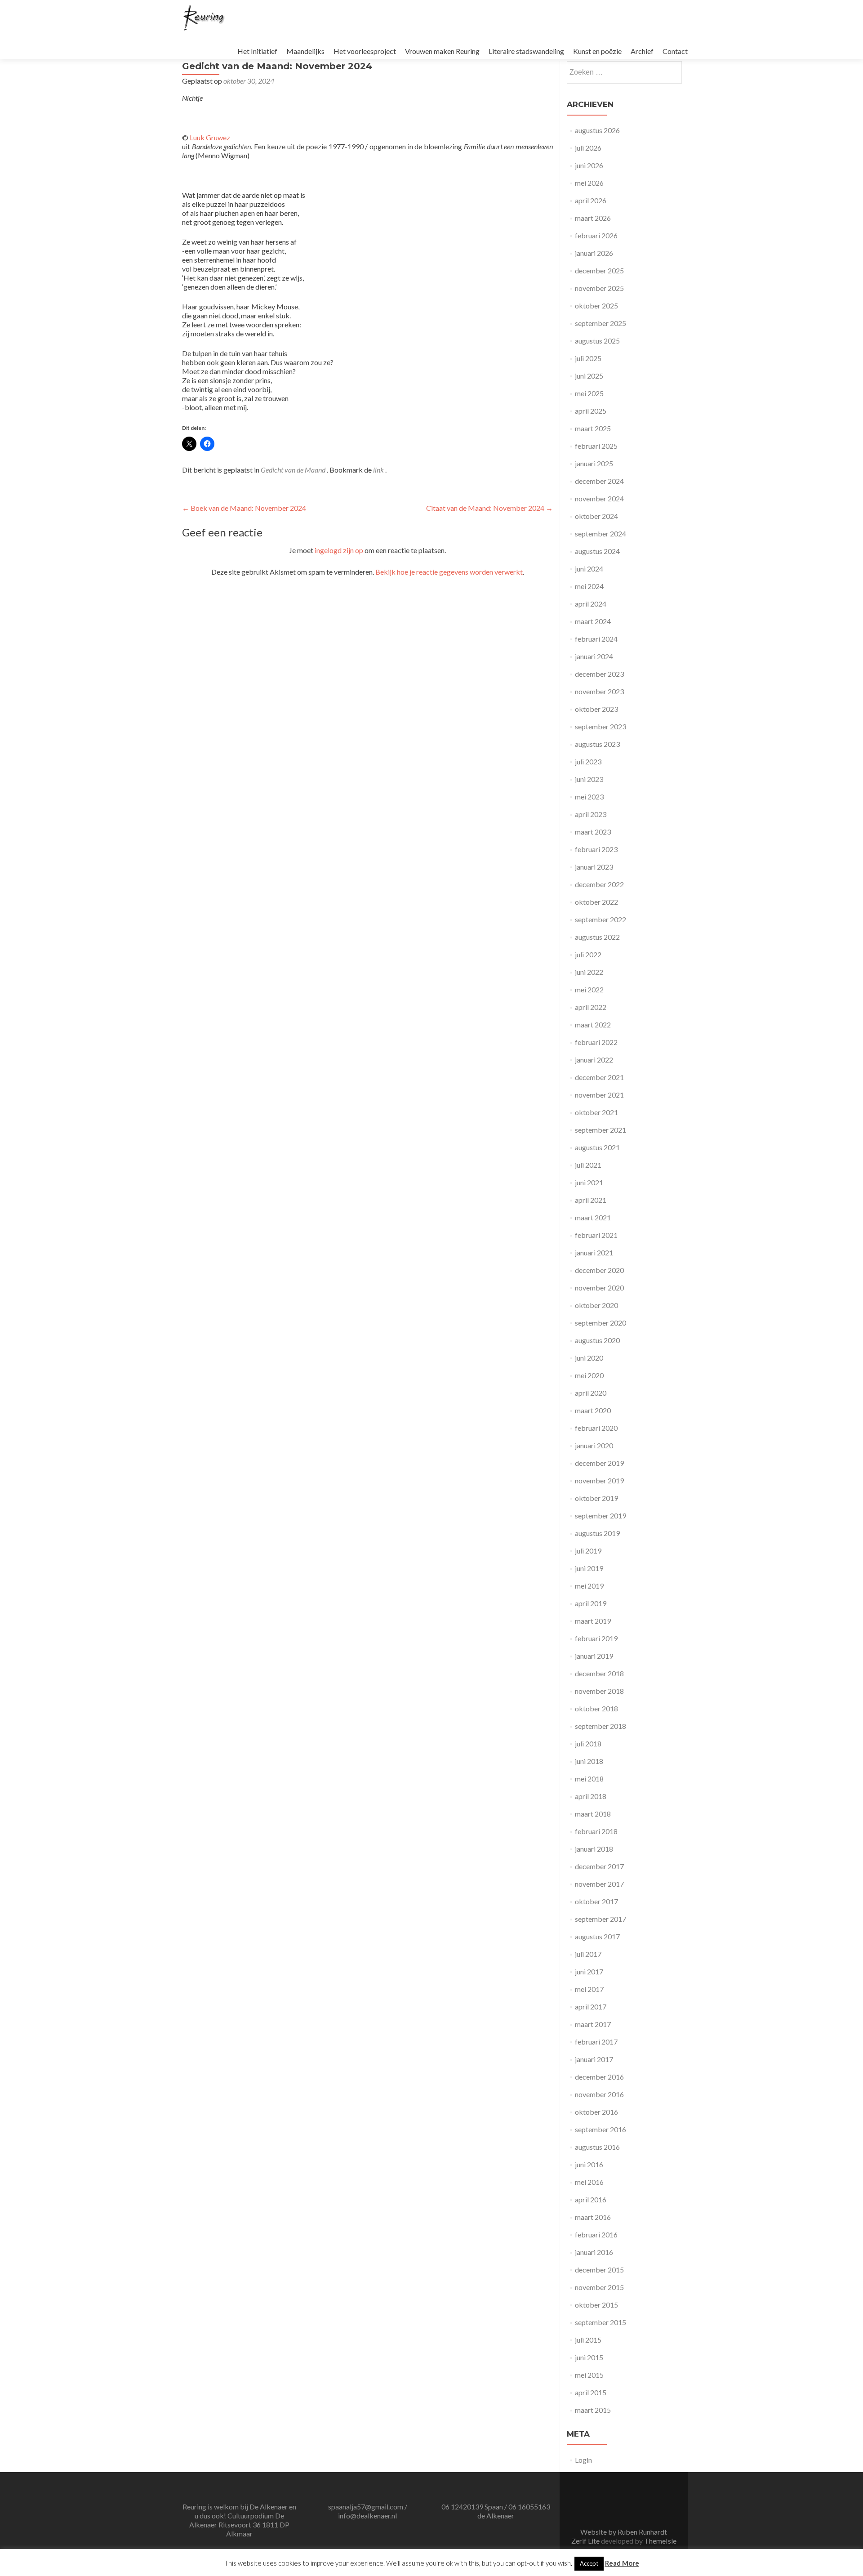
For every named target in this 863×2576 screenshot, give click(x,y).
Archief (642, 51)
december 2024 (599, 481)
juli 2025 (588, 358)
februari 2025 (596, 446)
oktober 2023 (596, 709)
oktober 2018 (596, 1708)
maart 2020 (593, 1410)
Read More (622, 2563)
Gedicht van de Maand (293, 470)
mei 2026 (589, 183)
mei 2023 (589, 797)
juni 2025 (589, 376)
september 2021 (601, 1130)
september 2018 (601, 1726)
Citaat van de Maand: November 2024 (489, 508)
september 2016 (601, 2129)
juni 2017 (589, 1971)
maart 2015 (593, 2410)
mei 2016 (589, 2182)
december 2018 (599, 1673)
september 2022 (601, 919)
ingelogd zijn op (339, 550)
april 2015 (591, 2392)
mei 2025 (589, 393)
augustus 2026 (597, 130)
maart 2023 (593, 832)
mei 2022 (589, 989)
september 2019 (601, 1516)
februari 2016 (596, 2234)
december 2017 (599, 1866)
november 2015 (599, 2287)
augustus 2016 (597, 2147)
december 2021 (599, 1077)
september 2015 (601, 2322)
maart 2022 (593, 1025)
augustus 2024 (597, 551)
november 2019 (599, 1480)
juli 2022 (588, 954)
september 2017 (601, 1919)
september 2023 (601, 726)
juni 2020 (589, 1358)
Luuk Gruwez (210, 137)
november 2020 (599, 1288)
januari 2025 (594, 463)
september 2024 (601, 534)
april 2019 (591, 1603)
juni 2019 (589, 1568)
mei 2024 (589, 586)
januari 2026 (594, 253)
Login (583, 2460)
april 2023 (591, 814)
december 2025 (599, 270)
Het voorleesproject (365, 51)
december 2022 (599, 884)
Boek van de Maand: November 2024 (244, 508)
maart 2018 (593, 1814)
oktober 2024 (596, 516)
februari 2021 (596, 1235)
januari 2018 (594, 1849)
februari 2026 (596, 235)
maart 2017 (593, 2024)
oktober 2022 (596, 902)
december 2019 (599, 1463)
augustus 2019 (597, 1533)
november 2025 (599, 288)
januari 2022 (594, 1060)
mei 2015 (589, 2375)
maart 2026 (593, 218)
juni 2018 (589, 1761)
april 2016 (591, 2199)
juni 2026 (589, 165)
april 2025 (591, 411)
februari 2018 (596, 1831)
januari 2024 (594, 656)
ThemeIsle (660, 2541)
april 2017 (591, 2007)
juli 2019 (588, 1551)
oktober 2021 (596, 1112)
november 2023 (599, 691)
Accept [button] (589, 2563)
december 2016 (599, 2077)
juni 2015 (589, 2357)
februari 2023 (596, 849)
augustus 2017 (597, 1936)
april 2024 (591, 604)
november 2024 (599, 498)
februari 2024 (596, 639)
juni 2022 (589, 972)
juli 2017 (588, 1954)
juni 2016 (589, 2164)
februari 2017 (596, 2042)
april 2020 (591, 1393)
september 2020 (601, 1323)
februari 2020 (596, 1428)
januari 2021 (594, 1252)
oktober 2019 (596, 1498)
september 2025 (601, 323)
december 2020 (599, 1270)
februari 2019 (596, 1638)
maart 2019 (593, 1621)
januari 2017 (594, 2059)
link (379, 470)
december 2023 (599, 674)
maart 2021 (593, 1217)
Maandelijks (305, 51)
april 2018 (591, 1796)
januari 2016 (594, 2252)
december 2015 (599, 2270)
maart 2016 (593, 2217)
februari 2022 (596, 1042)
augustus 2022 (597, 937)
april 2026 (591, 200)
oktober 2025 (596, 306)
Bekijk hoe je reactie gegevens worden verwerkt (449, 572)
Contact (675, 51)
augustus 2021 (597, 1147)
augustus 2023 (597, 744)
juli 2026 (588, 148)
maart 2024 (593, 621)
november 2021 (599, 1095)
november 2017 (599, 1884)
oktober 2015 (596, 2305)
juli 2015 (588, 2340)
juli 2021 (588, 1165)
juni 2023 (589, 779)
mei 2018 (589, 1779)
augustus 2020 (597, 1340)
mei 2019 (589, 1586)
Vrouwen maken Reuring (442, 51)
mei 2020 (589, 1375)
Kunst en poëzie (597, 51)
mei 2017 (589, 1989)
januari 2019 (594, 1656)
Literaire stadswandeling (526, 51)
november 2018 (599, 1691)
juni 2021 (589, 1182)
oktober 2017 (596, 1901)
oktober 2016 (596, 2112)
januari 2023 (594, 867)
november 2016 (599, 2094)
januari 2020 (594, 1445)
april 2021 (591, 1200)
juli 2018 (588, 1743)
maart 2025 (593, 428)
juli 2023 (588, 761)
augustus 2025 (597, 341)
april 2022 (591, 1007)
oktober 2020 (596, 1305)
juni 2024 (589, 569)
